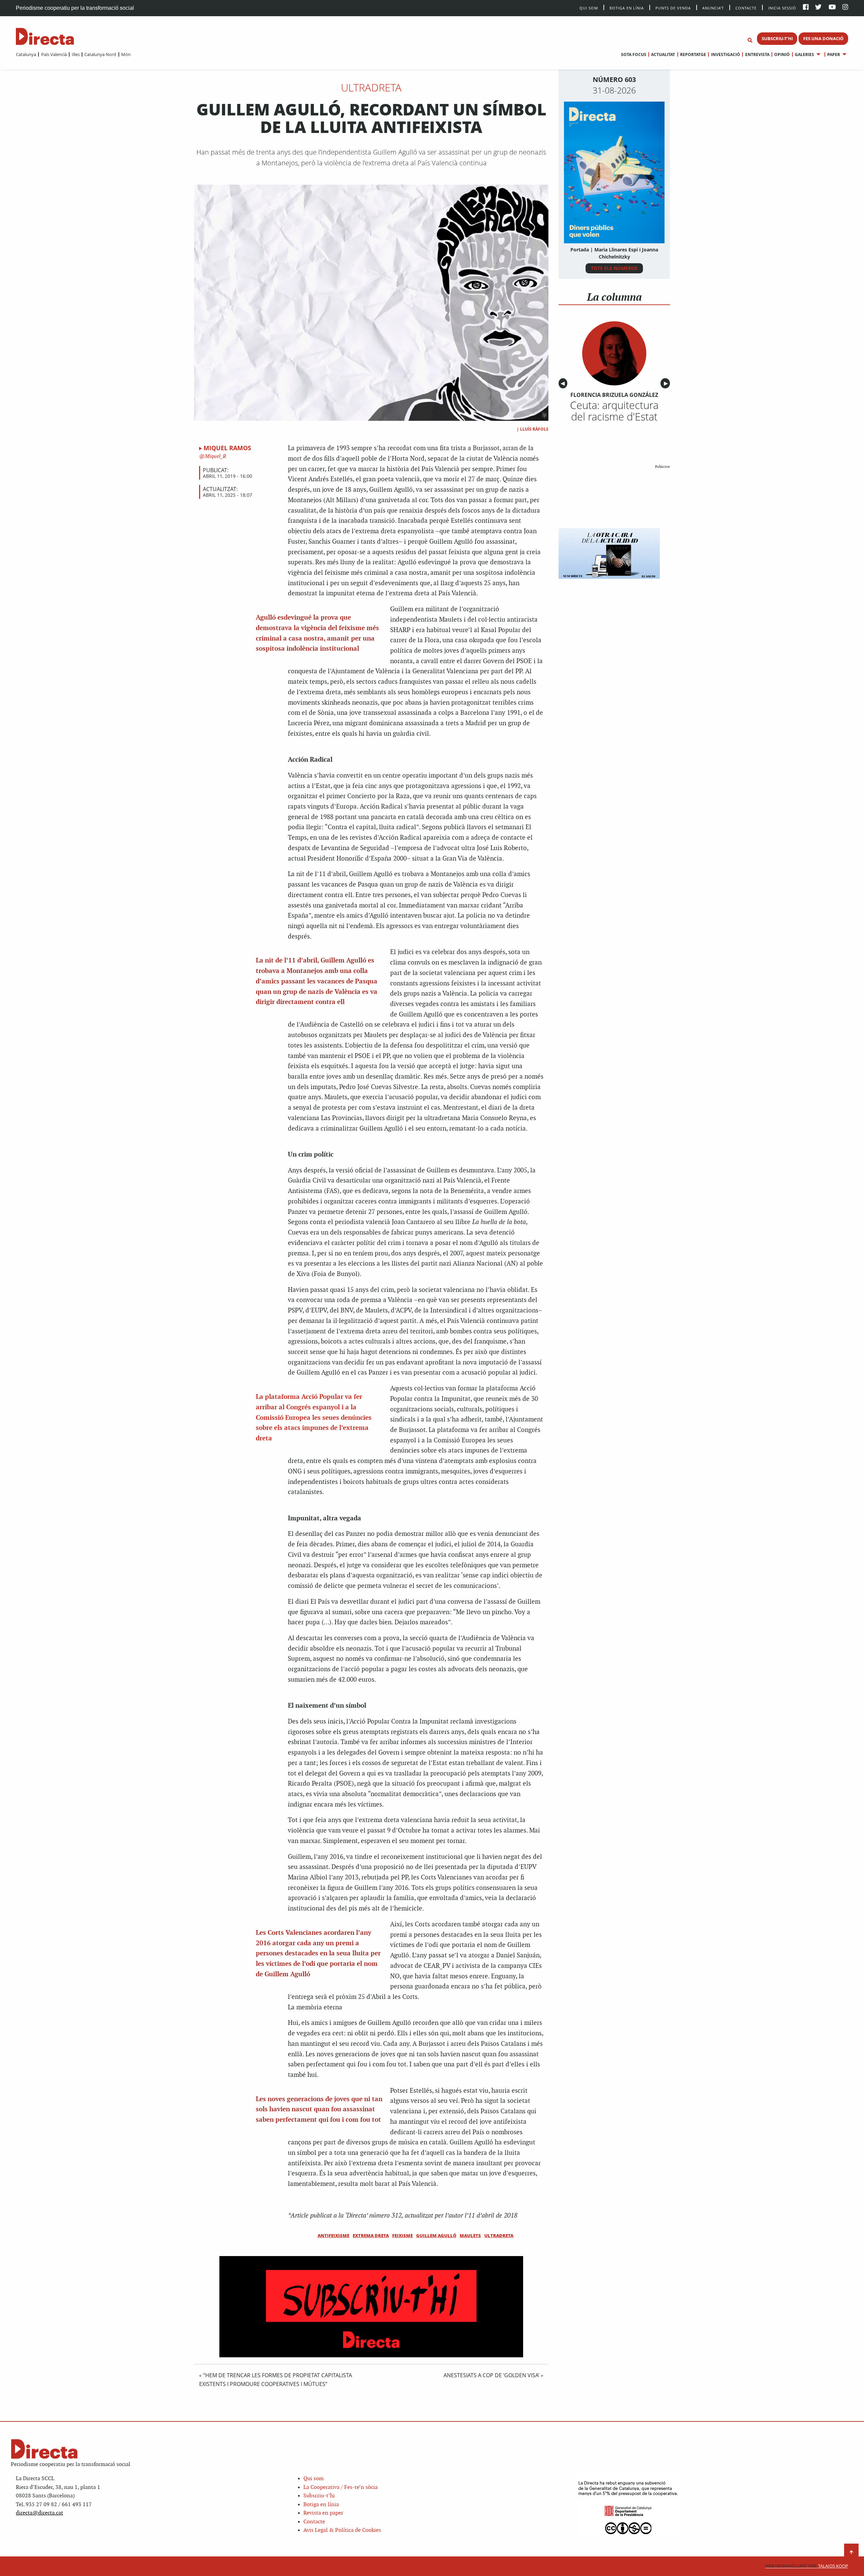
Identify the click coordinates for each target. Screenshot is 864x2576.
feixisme (402, 2235)
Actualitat (663, 55)
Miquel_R (215, 456)
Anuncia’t (713, 8)
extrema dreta (371, 2235)
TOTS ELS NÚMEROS (614, 268)
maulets (470, 2235)
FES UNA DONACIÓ (823, 38)
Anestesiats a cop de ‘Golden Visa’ (491, 2375)
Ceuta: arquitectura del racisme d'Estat (614, 411)
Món (126, 54)
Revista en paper (323, 2513)
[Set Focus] (750, 40)
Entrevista (757, 55)
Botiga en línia (627, 8)
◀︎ (564, 383)
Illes (76, 54)
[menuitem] (26, 54)
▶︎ (667, 383)
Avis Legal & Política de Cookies (342, 2530)
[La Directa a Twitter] (818, 8)
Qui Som (589, 8)
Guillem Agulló (436, 2235)
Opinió (782, 55)
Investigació (725, 55)
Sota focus (634, 55)
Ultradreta (371, 87)
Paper (834, 55)
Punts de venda (673, 8)
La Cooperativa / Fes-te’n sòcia (341, 2487)
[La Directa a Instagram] (845, 8)
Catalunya (26, 54)
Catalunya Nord (100, 54)
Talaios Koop (807, 2566)
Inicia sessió (782, 8)
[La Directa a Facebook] (806, 8)
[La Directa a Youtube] (832, 8)
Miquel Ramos (227, 448)
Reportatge (693, 55)
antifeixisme (333, 2235)
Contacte (746, 8)
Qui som (314, 2479)
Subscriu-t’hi (319, 2496)
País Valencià (54, 54)
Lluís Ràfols (534, 429)
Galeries (804, 55)
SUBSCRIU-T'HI (777, 38)
